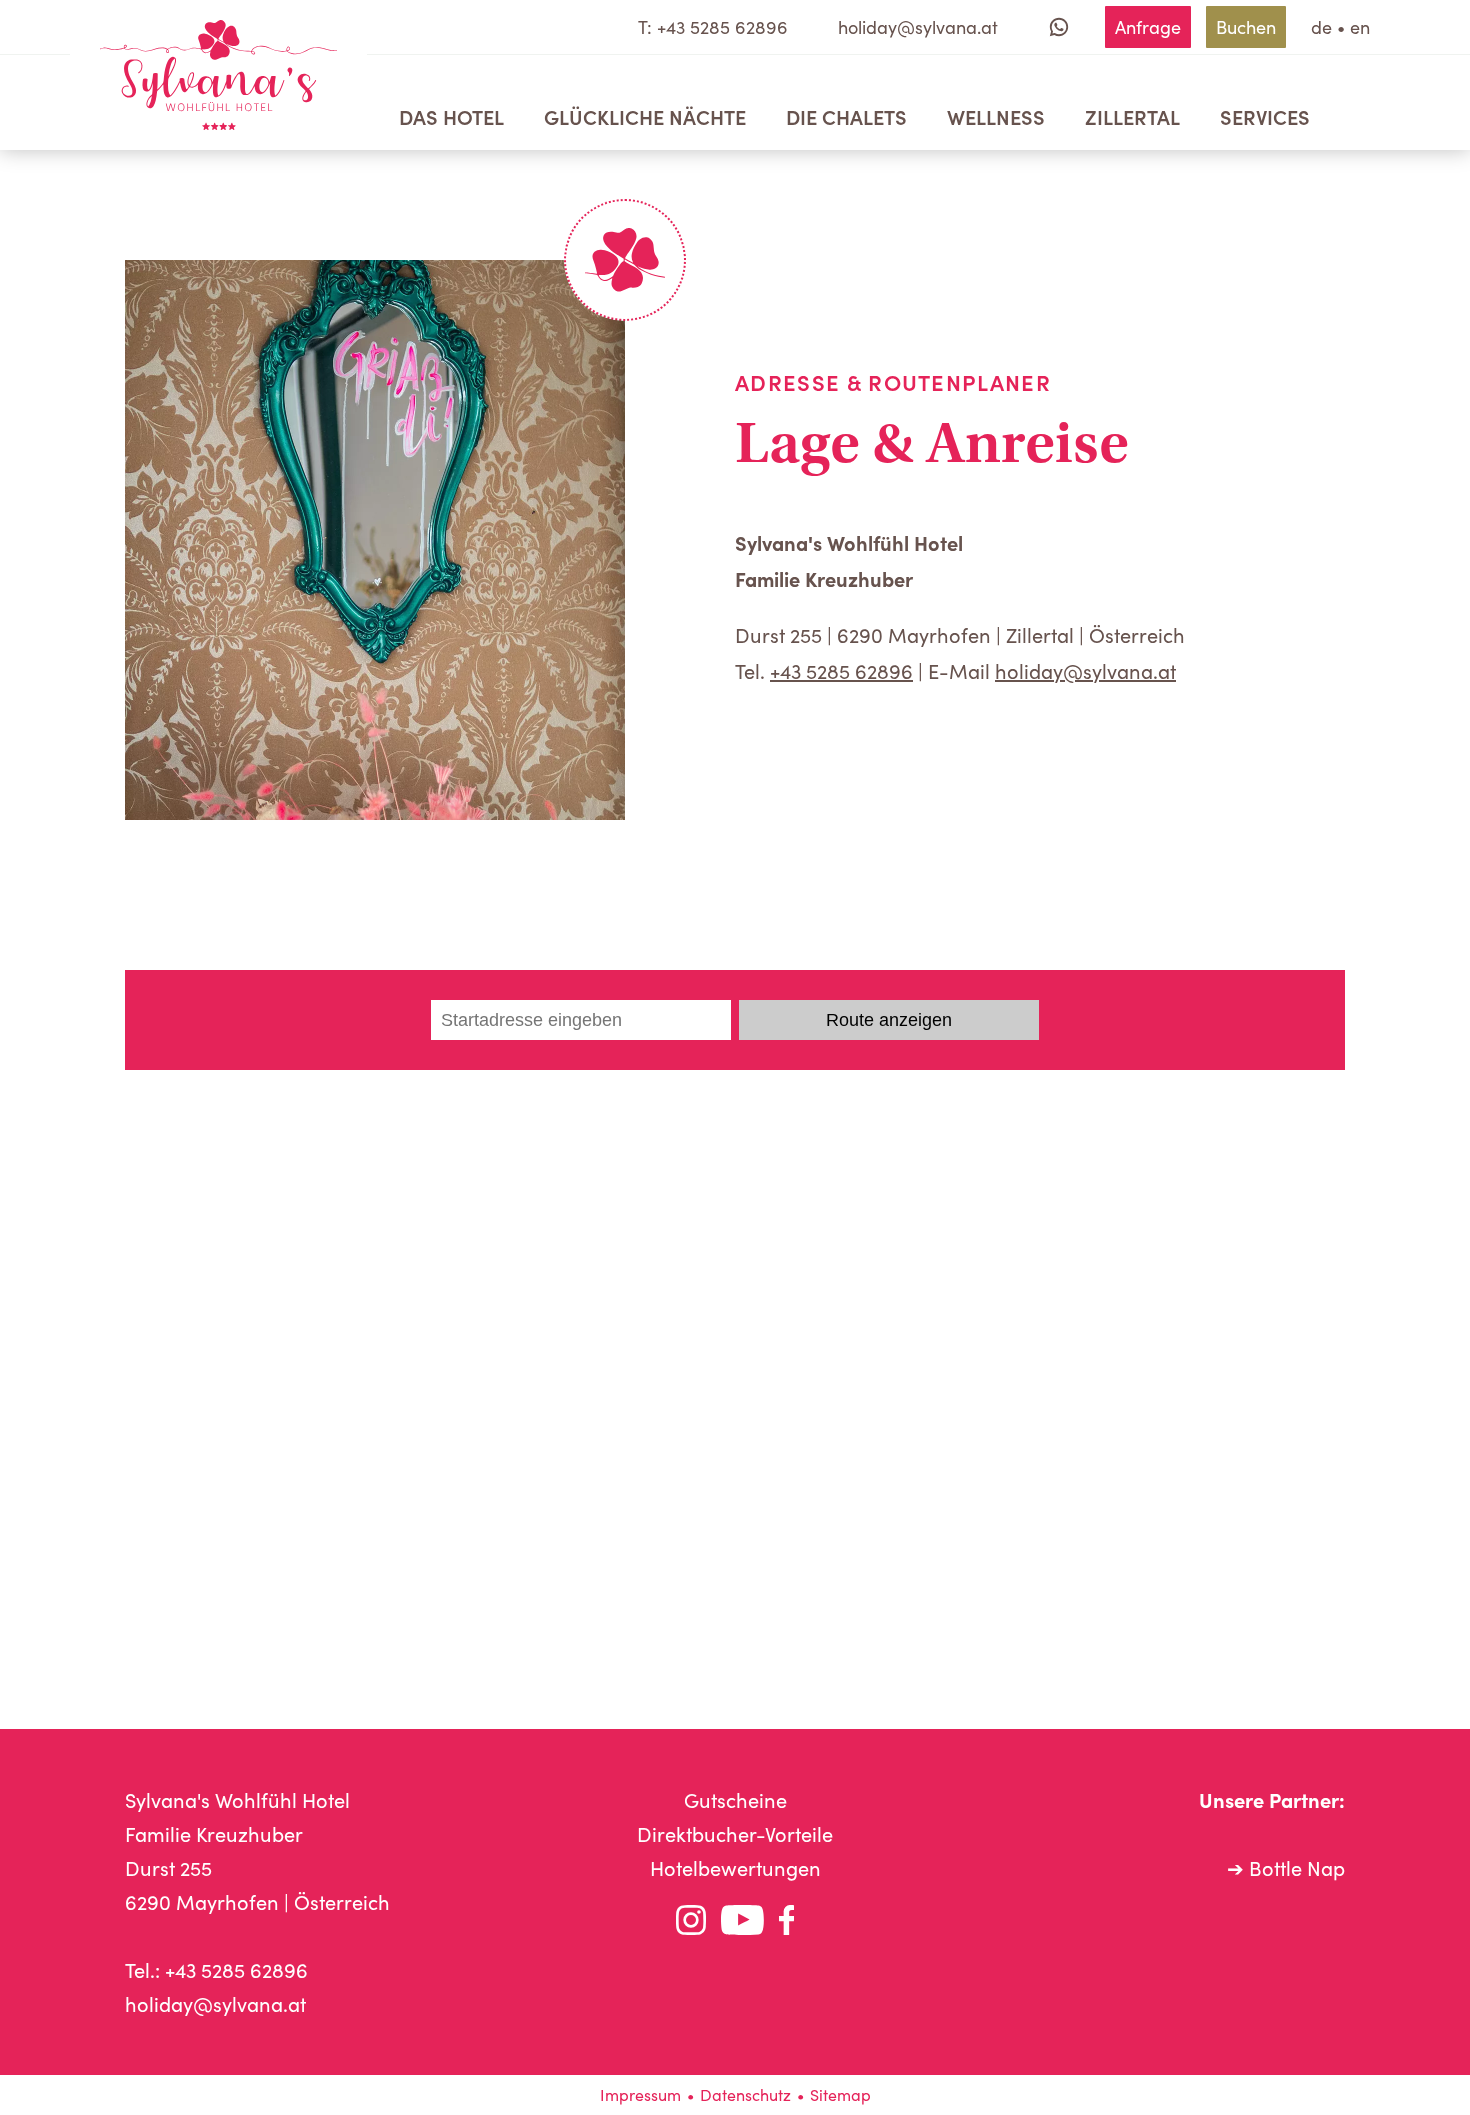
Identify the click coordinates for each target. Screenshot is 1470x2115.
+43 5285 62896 (841, 670)
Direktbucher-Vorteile (735, 1833)
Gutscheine (735, 1799)
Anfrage (1148, 27)
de (1321, 27)
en (1360, 27)
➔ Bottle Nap (1286, 1867)
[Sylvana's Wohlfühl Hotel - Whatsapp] (1059, 27)
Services (1265, 116)
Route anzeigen (889, 1020)
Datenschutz (745, 2094)
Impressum (640, 2094)
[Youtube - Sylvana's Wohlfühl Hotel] (742, 1924)
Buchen (1246, 27)
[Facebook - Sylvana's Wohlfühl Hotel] (787, 1924)
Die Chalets (846, 116)
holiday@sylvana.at (1085, 670)
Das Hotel (451, 116)
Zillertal (1132, 116)
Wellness (996, 116)
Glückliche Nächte (645, 116)
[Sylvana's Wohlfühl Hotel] (218, 75)
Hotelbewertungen (735, 1867)
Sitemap (840, 2094)
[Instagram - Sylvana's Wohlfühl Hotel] (691, 1924)
